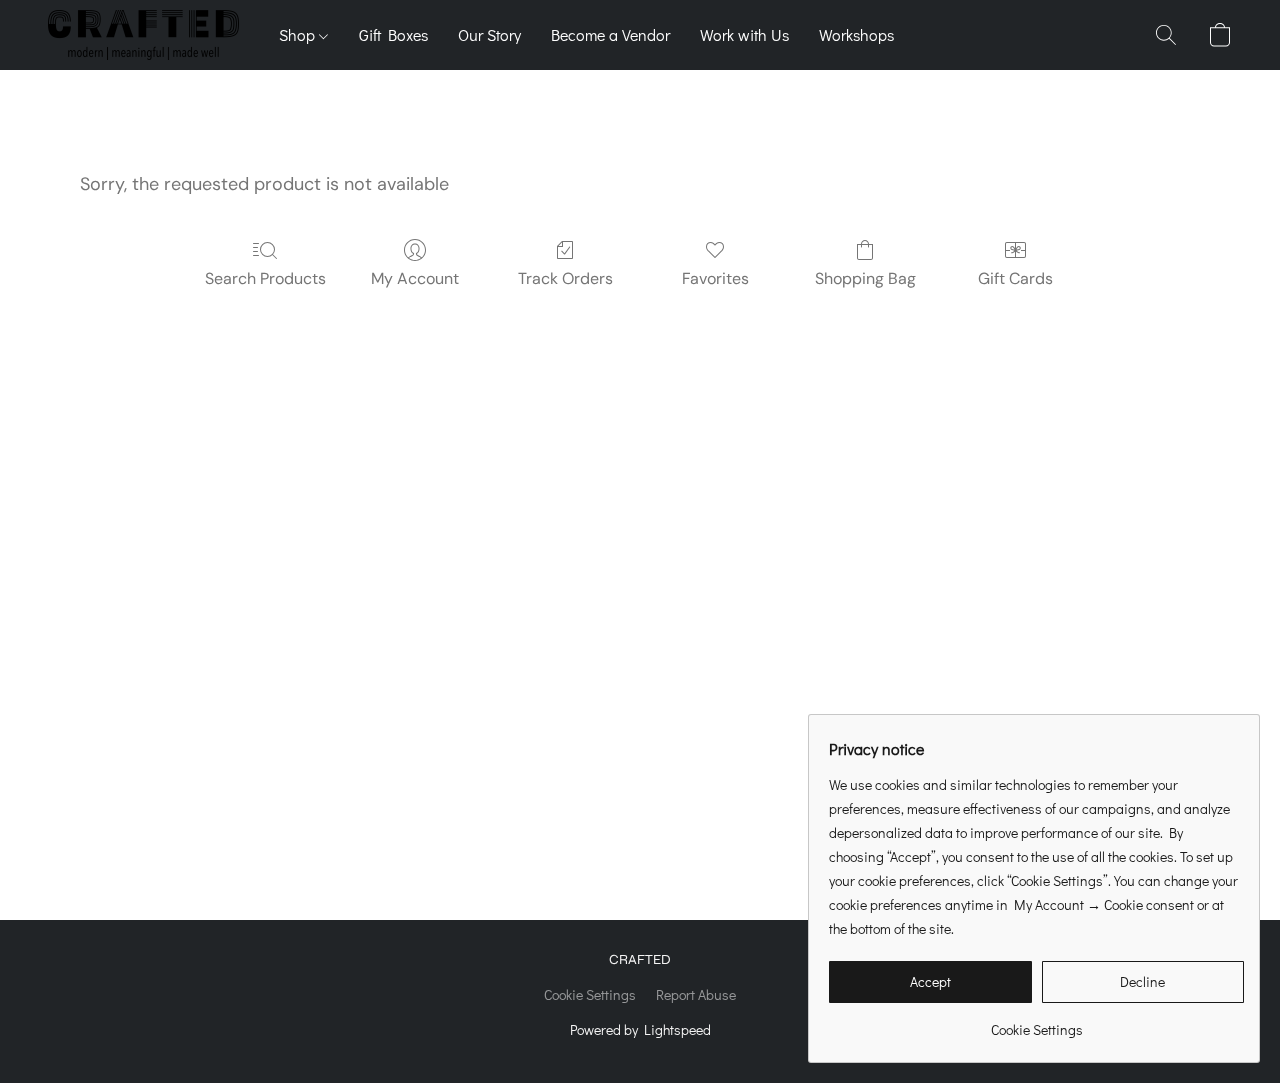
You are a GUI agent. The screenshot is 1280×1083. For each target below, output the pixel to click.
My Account (415, 278)
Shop (299, 34)
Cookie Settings (590, 994)
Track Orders (565, 278)
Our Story (489, 34)
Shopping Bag (865, 278)
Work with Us (744, 34)
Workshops (856, 34)
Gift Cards (1015, 278)
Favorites (715, 278)
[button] (143, 35)
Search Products (265, 278)
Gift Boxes (393, 34)
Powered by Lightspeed (640, 1029)
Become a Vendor (610, 34)
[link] (1036, 1022)
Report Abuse (696, 994)
